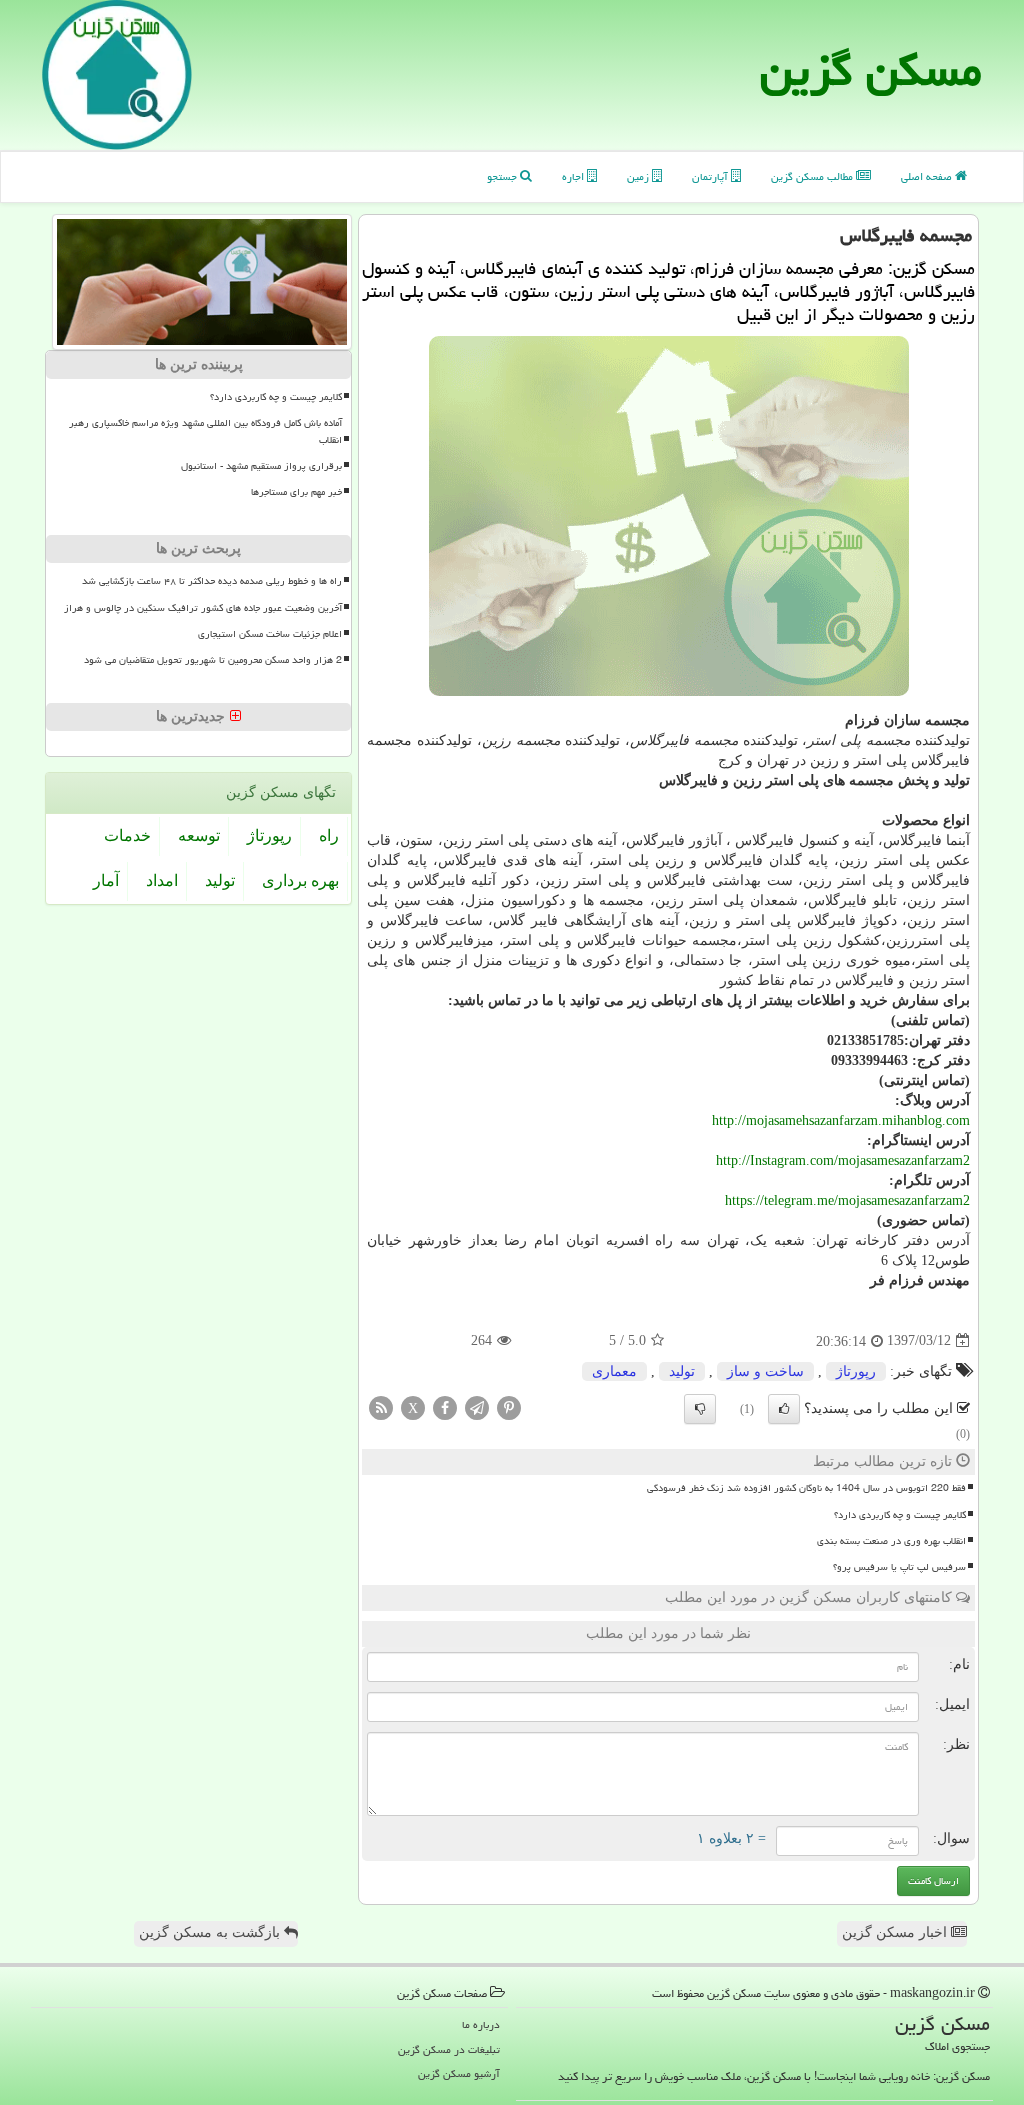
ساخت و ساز (765, 1371)
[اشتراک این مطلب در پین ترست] (509, 1406)
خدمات (127, 835)
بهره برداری (300, 880)
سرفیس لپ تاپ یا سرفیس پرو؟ (899, 1567)
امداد (162, 880)
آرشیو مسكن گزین (459, 2073)
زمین (639, 176)
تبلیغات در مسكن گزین (449, 2049)
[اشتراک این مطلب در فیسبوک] (445, 1406)
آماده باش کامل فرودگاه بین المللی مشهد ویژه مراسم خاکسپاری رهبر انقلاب (205, 431)
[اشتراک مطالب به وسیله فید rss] (381, 1406)
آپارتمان (711, 176)
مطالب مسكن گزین (813, 176)
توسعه (199, 835)
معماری (614, 1371)
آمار (106, 880)
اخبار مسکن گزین (896, 1932)
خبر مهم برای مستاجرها (296, 492)
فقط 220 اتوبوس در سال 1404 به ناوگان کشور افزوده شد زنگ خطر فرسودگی (806, 1488)
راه (329, 835)
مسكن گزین (871, 70)
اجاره (574, 176)
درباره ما (481, 2024)
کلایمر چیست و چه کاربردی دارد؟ (900, 1515)
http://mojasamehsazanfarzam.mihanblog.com (841, 1120)
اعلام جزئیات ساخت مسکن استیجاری (270, 634)
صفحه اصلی (928, 176)
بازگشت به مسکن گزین (211, 1932)
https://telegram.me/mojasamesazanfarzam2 (847, 1200)
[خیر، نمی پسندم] (700, 1409)
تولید (682, 1371)
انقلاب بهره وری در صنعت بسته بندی (891, 1541)
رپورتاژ (856, 1371)
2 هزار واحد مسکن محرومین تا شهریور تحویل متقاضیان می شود (213, 660)
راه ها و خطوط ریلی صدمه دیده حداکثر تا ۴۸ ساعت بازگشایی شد (212, 581)
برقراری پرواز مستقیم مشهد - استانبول (261, 466)
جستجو (503, 176)
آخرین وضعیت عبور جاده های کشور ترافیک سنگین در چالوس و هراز (203, 608)
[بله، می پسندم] (784, 1409)
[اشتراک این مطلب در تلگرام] (477, 1406)
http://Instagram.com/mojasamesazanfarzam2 (843, 1160)
